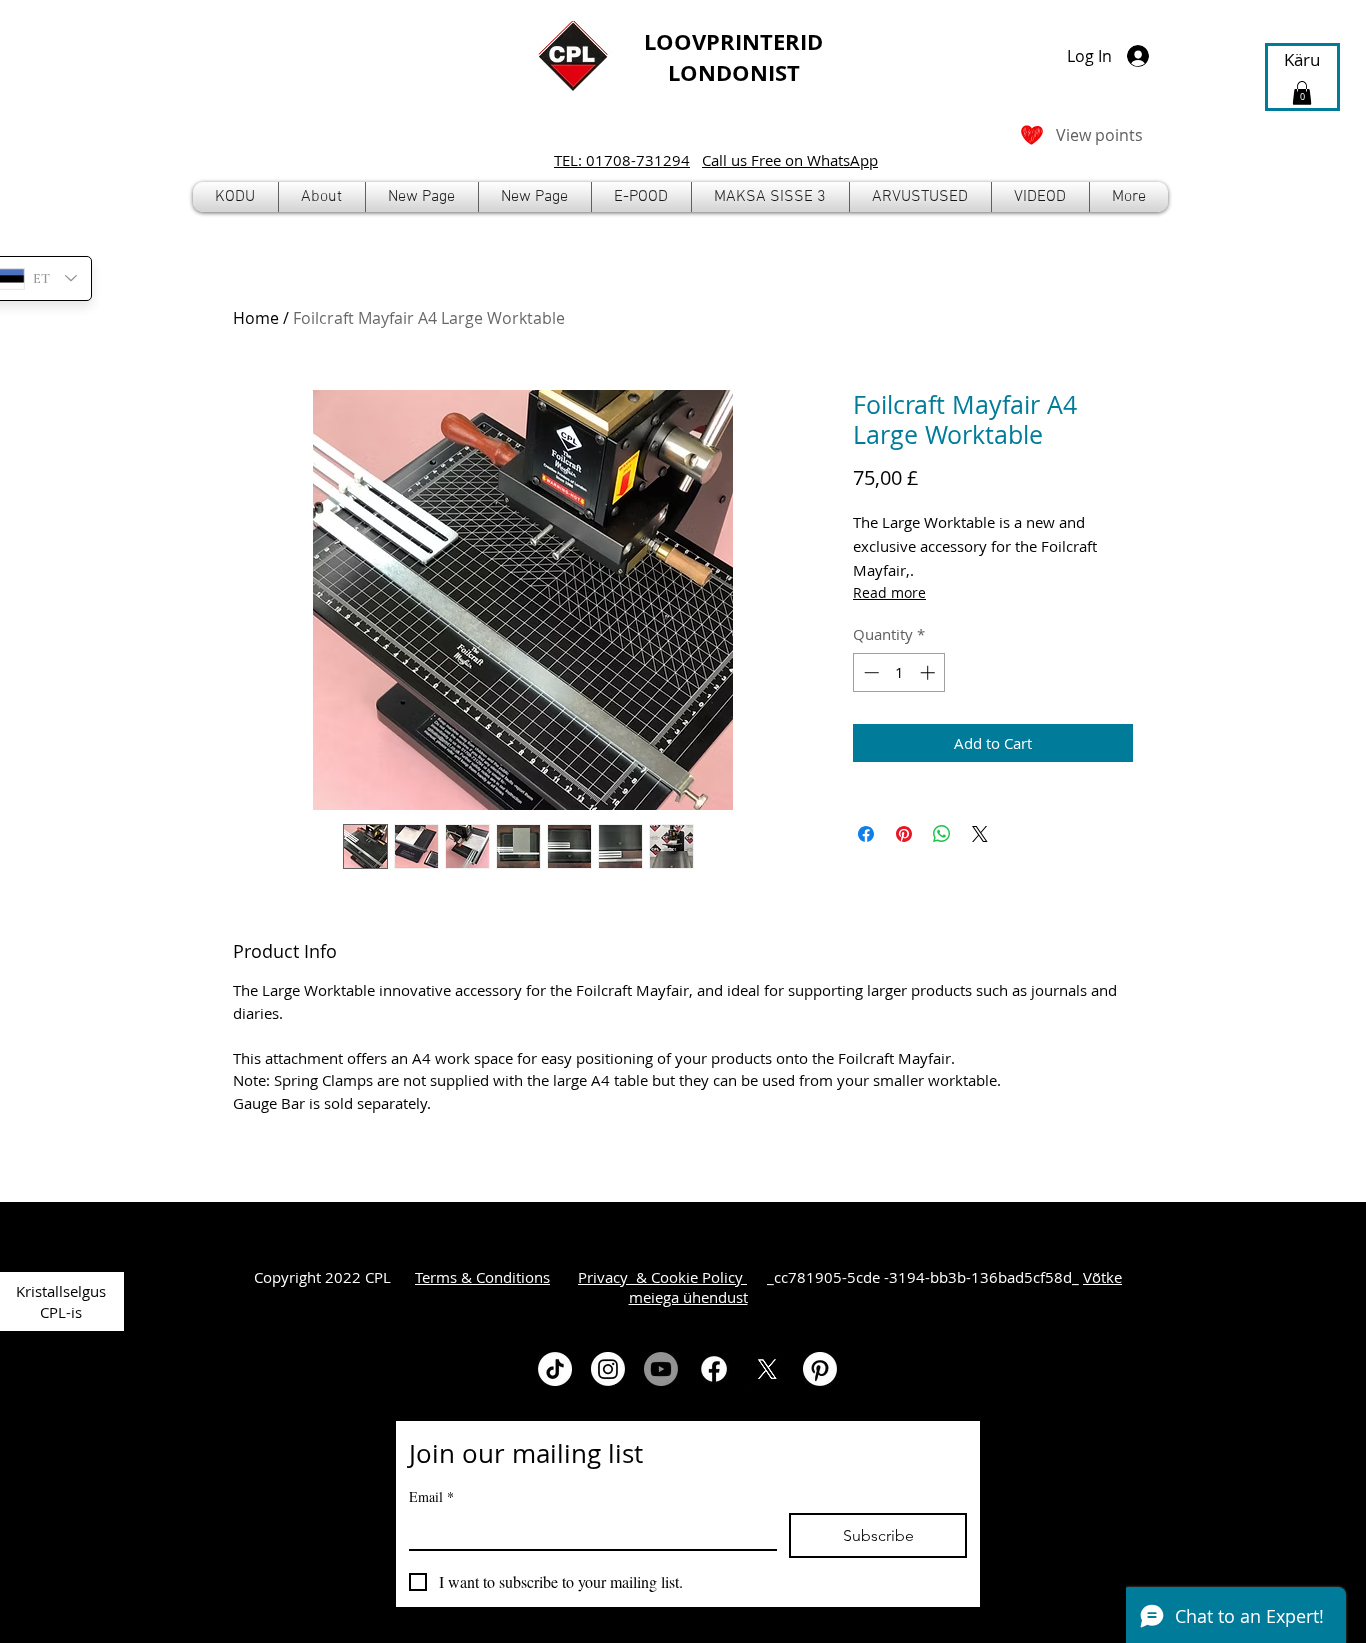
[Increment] (929, 672)
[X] (767, 1369)
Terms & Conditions (482, 1277)
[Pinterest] (820, 1369)
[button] (641, 197)
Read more (889, 592)
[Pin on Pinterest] (904, 834)
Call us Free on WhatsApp (790, 160)
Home (256, 318)
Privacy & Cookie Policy (662, 1277)
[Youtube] (661, 1369)
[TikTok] (555, 1369)
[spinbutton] (899, 672)
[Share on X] (980, 834)
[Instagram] (608, 1369)
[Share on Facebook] (866, 834)
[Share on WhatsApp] (942, 834)
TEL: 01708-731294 (622, 160)
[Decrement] (869, 672)
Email (431, 1496)
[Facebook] (714, 1369)
